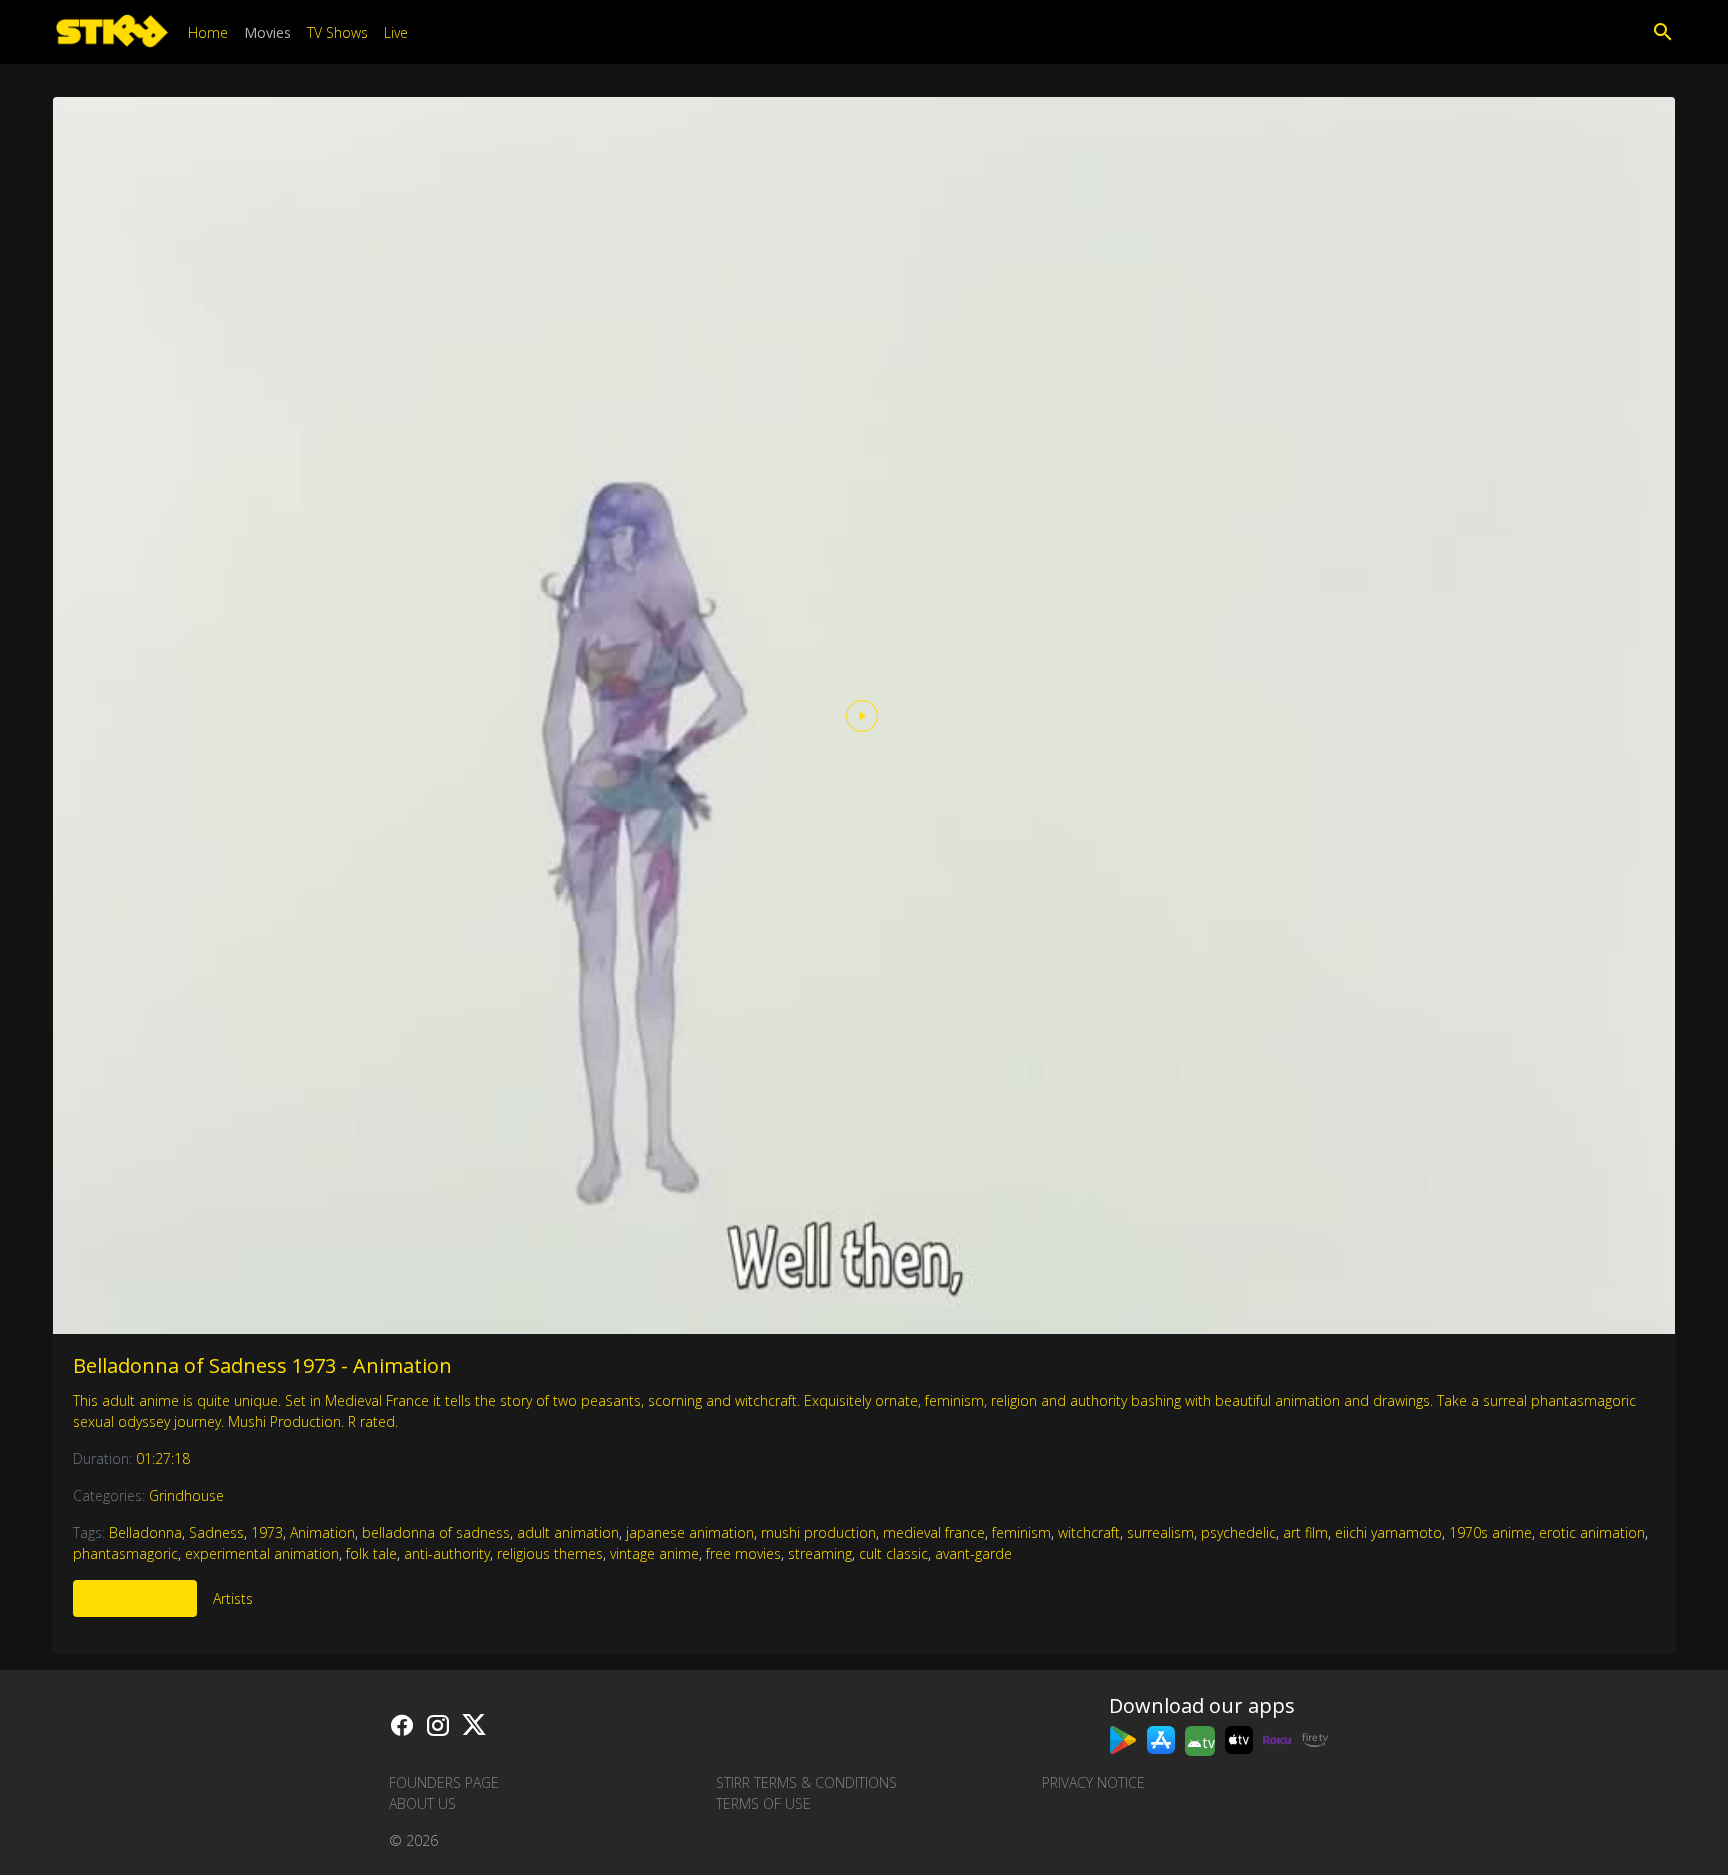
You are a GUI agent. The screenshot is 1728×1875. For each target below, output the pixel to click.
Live (396, 32)
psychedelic (1238, 1532)
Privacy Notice (1093, 1782)
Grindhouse (186, 1495)
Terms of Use (763, 1803)
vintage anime (654, 1553)
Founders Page (444, 1782)
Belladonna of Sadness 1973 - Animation (262, 1365)
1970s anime (1490, 1532)
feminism (1021, 1532)
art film (1305, 1532)
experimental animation (262, 1553)
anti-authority (447, 1553)
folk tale (371, 1553)
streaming (820, 1553)
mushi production (818, 1532)
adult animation (568, 1532)
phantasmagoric (125, 1553)
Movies (267, 32)
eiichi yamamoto (1388, 1532)
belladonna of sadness (436, 1532)
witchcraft (1089, 1532)
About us (422, 1803)
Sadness (216, 1532)
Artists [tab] (233, 1598)
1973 (267, 1532)
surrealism (1160, 1532)
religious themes (550, 1553)
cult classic (893, 1553)
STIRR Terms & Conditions (806, 1782)
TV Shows (337, 32)
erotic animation (1592, 1532)
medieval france (934, 1532)
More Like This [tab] (135, 1598)
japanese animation (690, 1532)
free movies (743, 1553)
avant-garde (973, 1553)
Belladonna (145, 1532)
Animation (322, 1532)
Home (208, 32)
